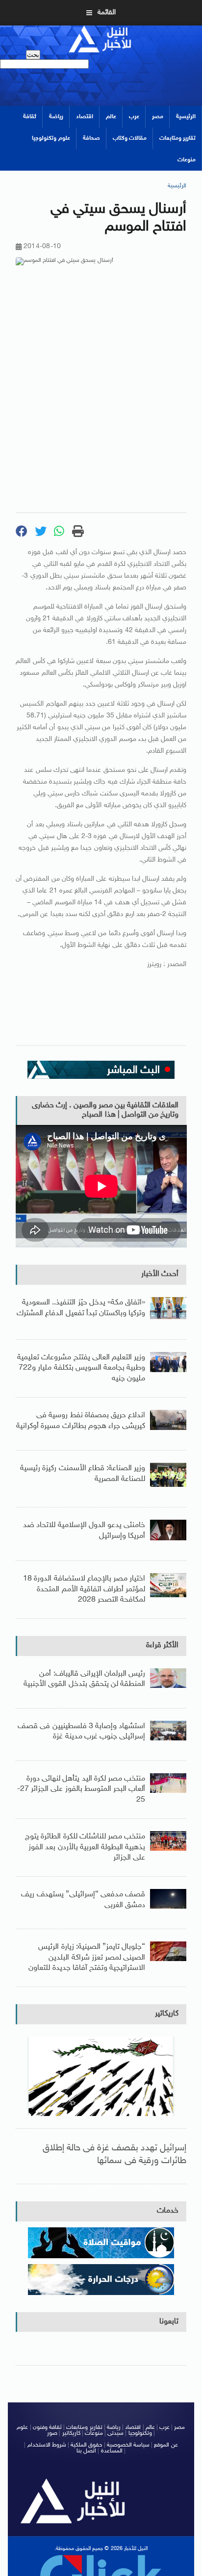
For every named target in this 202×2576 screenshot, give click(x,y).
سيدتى (115, 2433)
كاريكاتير (167, 2014)
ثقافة (30, 117)
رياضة (56, 117)
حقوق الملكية (86, 2445)
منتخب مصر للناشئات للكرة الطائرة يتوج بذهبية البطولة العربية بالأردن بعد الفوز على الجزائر (85, 1847)
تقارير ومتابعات (177, 138)
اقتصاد (85, 117)
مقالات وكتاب (130, 138)
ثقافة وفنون (47, 2427)
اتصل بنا (86, 2451)
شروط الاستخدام (47, 2445)
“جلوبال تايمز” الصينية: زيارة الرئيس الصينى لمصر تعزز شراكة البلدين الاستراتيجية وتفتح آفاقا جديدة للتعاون (87, 1958)
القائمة (107, 13)
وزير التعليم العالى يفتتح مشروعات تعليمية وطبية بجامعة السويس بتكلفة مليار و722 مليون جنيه (81, 1368)
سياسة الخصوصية (128, 2445)
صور (52, 2433)
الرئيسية (186, 117)
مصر (158, 117)
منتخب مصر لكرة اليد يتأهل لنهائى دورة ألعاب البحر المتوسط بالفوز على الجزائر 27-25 (81, 1789)
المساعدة (112, 2451)
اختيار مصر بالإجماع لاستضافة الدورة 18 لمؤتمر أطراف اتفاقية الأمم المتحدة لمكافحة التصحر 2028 (84, 1589)
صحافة (91, 138)
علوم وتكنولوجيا (51, 138)
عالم (111, 117)
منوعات (187, 160)
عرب (134, 117)
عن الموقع (166, 2445)
